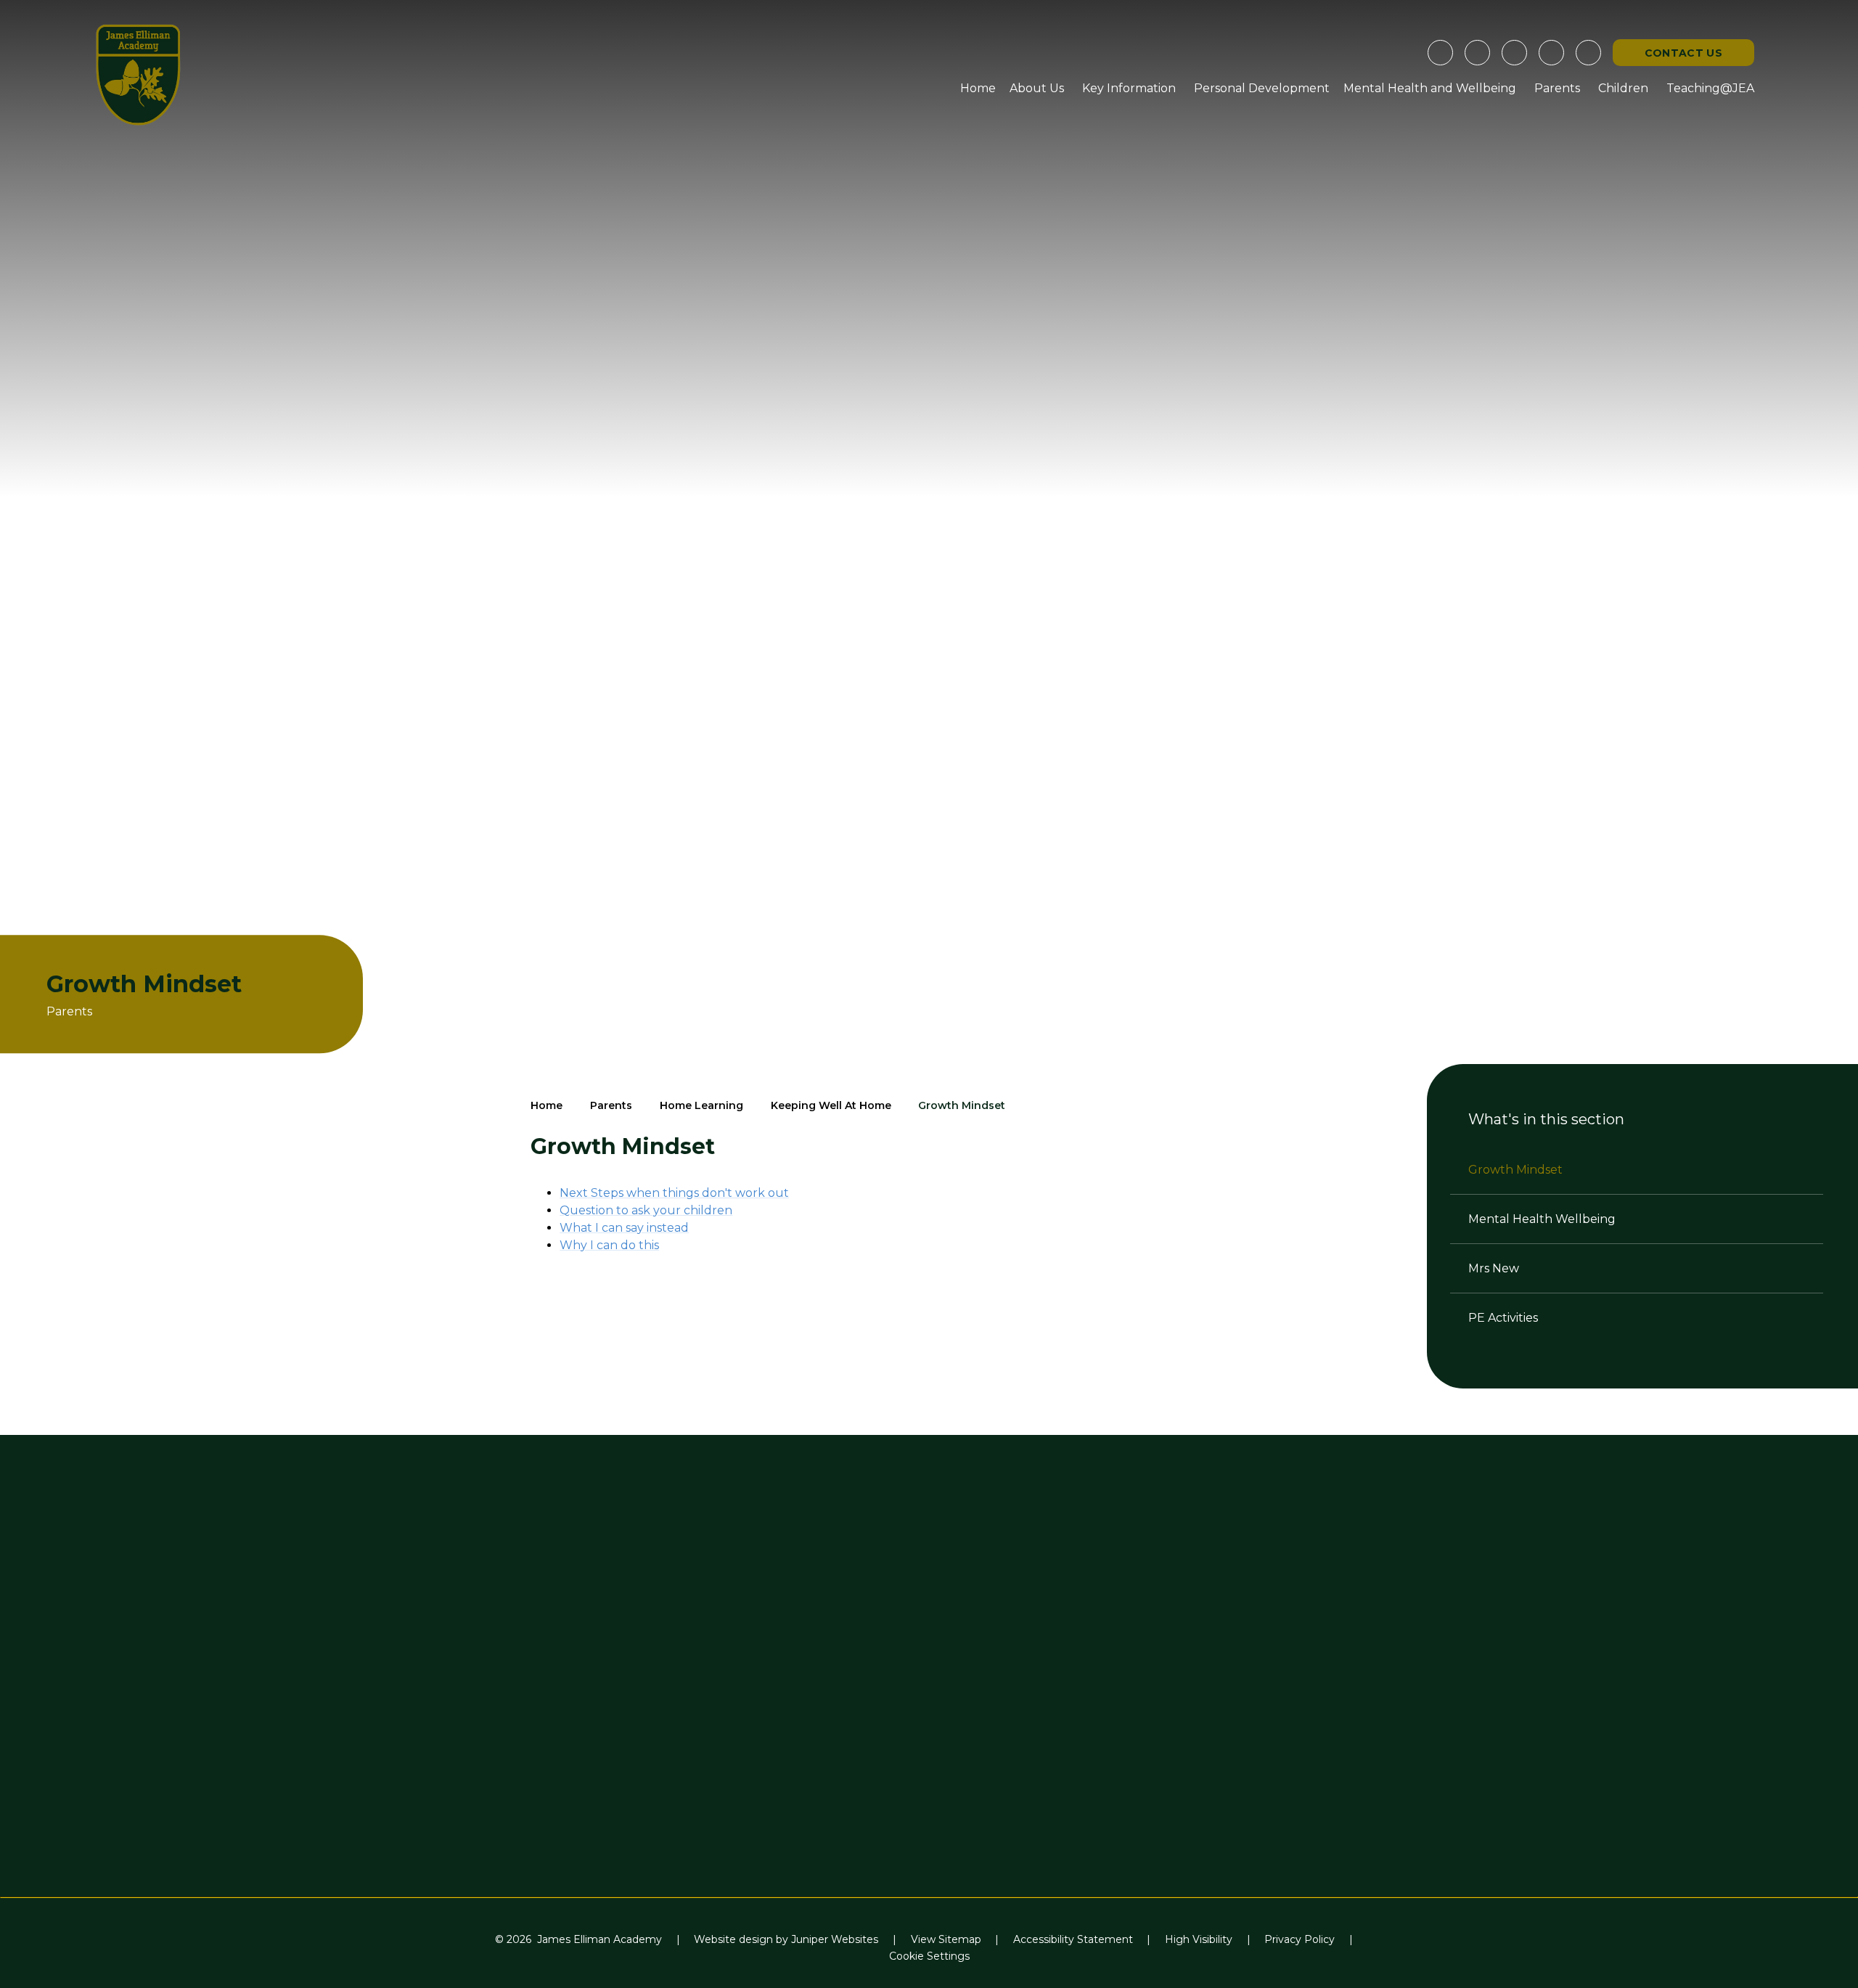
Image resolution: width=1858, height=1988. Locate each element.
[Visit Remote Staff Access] (1440, 53)
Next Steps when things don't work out (674, 1193)
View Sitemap (946, 1939)
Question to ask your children (646, 1210)
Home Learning (701, 1105)
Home (547, 1105)
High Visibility (1199, 1939)
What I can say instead (624, 1228)
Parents (611, 1105)
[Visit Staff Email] (1477, 53)
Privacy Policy (1300, 1939)
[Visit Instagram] (1514, 53)
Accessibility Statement (1073, 1939)
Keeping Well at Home (831, 1105)
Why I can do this (609, 1245)
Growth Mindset (962, 1105)
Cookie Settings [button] (929, 1956)
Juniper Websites (835, 1939)
